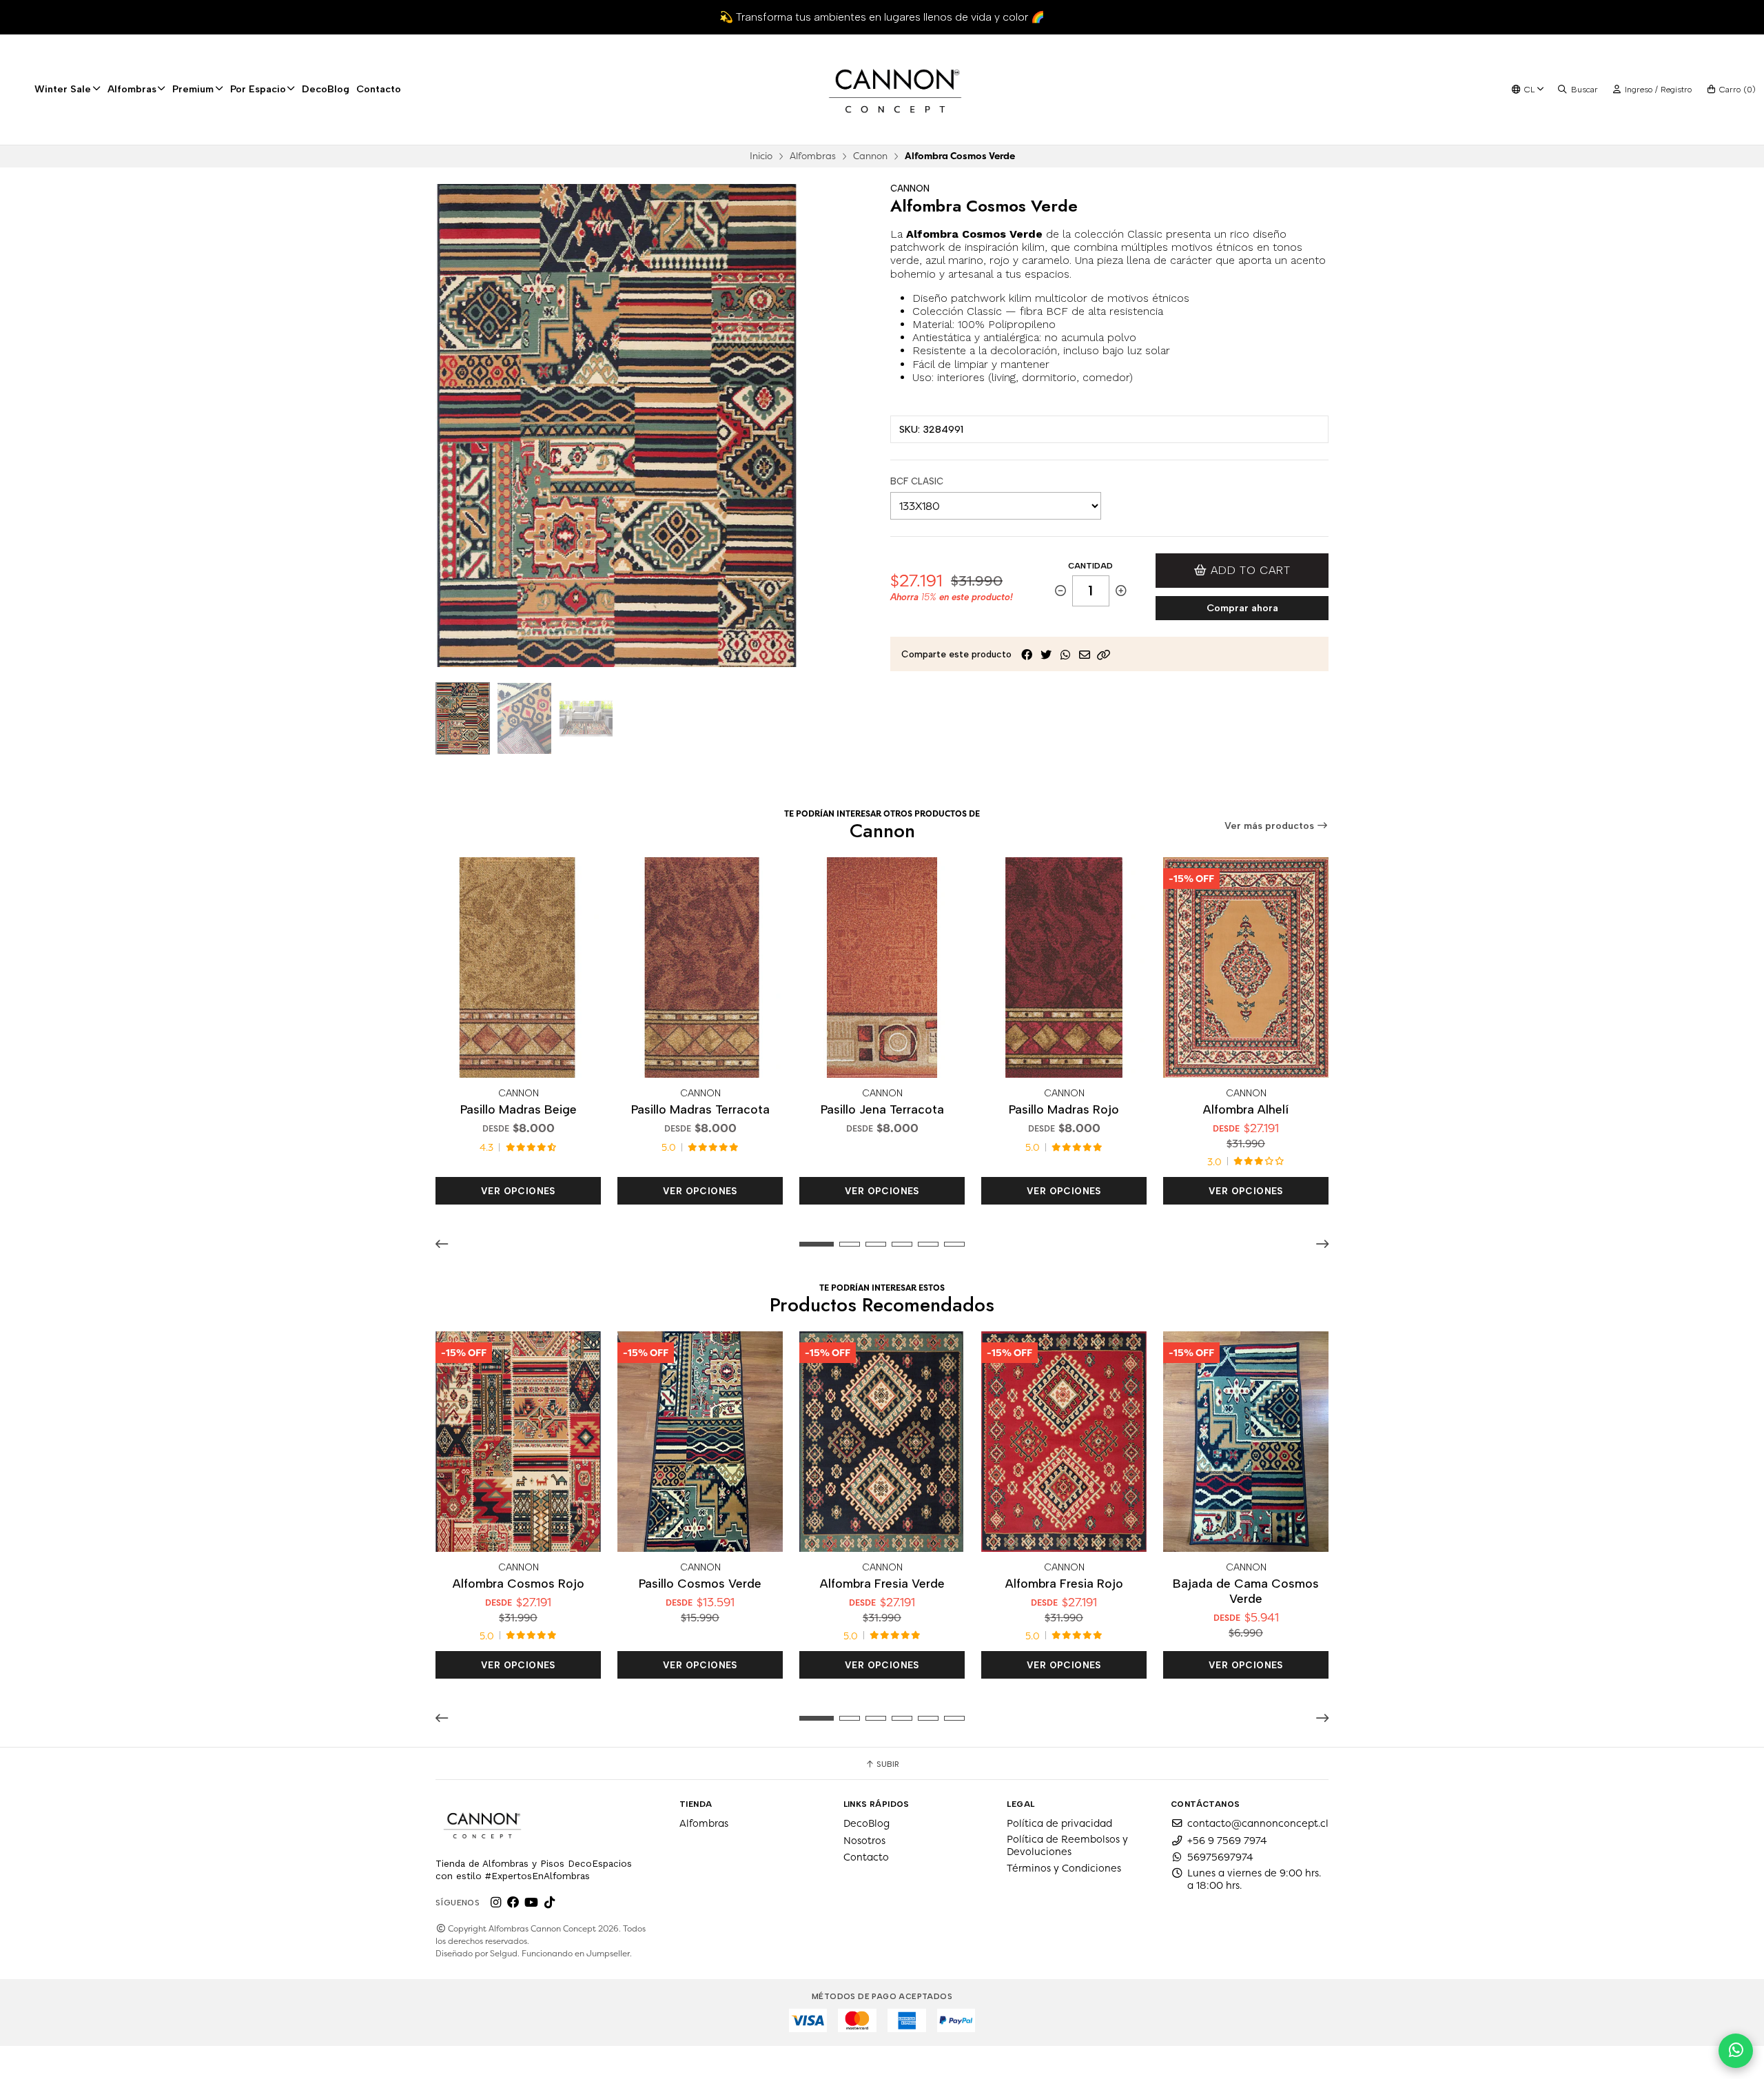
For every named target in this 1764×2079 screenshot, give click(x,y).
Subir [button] (887, 1764)
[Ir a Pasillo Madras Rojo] (1064, 967)
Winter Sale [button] (63, 89)
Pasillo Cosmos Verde (700, 1583)
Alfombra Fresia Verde (882, 1583)
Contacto (379, 89)
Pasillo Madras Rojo (1064, 1109)
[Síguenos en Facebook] (513, 1903)
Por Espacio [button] (258, 89)
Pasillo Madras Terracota (700, 1109)
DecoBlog (326, 89)
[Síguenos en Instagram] (495, 1903)
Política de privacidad (1059, 1823)
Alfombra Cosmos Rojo (519, 1583)
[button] (1104, 655)
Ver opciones (518, 1191)
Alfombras (813, 156)
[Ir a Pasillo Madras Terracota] (700, 967)
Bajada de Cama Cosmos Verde (1246, 1591)
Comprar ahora (1242, 608)
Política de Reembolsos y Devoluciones (1067, 1845)
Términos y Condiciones (1064, 1868)
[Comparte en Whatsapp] (1065, 655)
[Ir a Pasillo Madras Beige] (518, 967)
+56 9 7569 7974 (1227, 1841)
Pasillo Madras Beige (519, 1109)
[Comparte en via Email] (1085, 655)
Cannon (870, 156)
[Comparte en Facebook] (1027, 655)
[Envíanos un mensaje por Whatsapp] (1736, 2051)
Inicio (761, 156)
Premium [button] (193, 89)
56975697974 (1220, 1857)
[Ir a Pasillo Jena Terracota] (882, 967)
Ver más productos (1271, 826)
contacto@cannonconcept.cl (1258, 1823)
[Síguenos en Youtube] (531, 1903)
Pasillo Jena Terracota (882, 1109)
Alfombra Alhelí (1246, 1109)
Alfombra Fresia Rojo (1064, 1583)
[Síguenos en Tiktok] (549, 1903)
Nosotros (864, 1841)
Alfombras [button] (132, 89)
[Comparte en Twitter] (1046, 655)
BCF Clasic (917, 481)
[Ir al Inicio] (895, 90)
